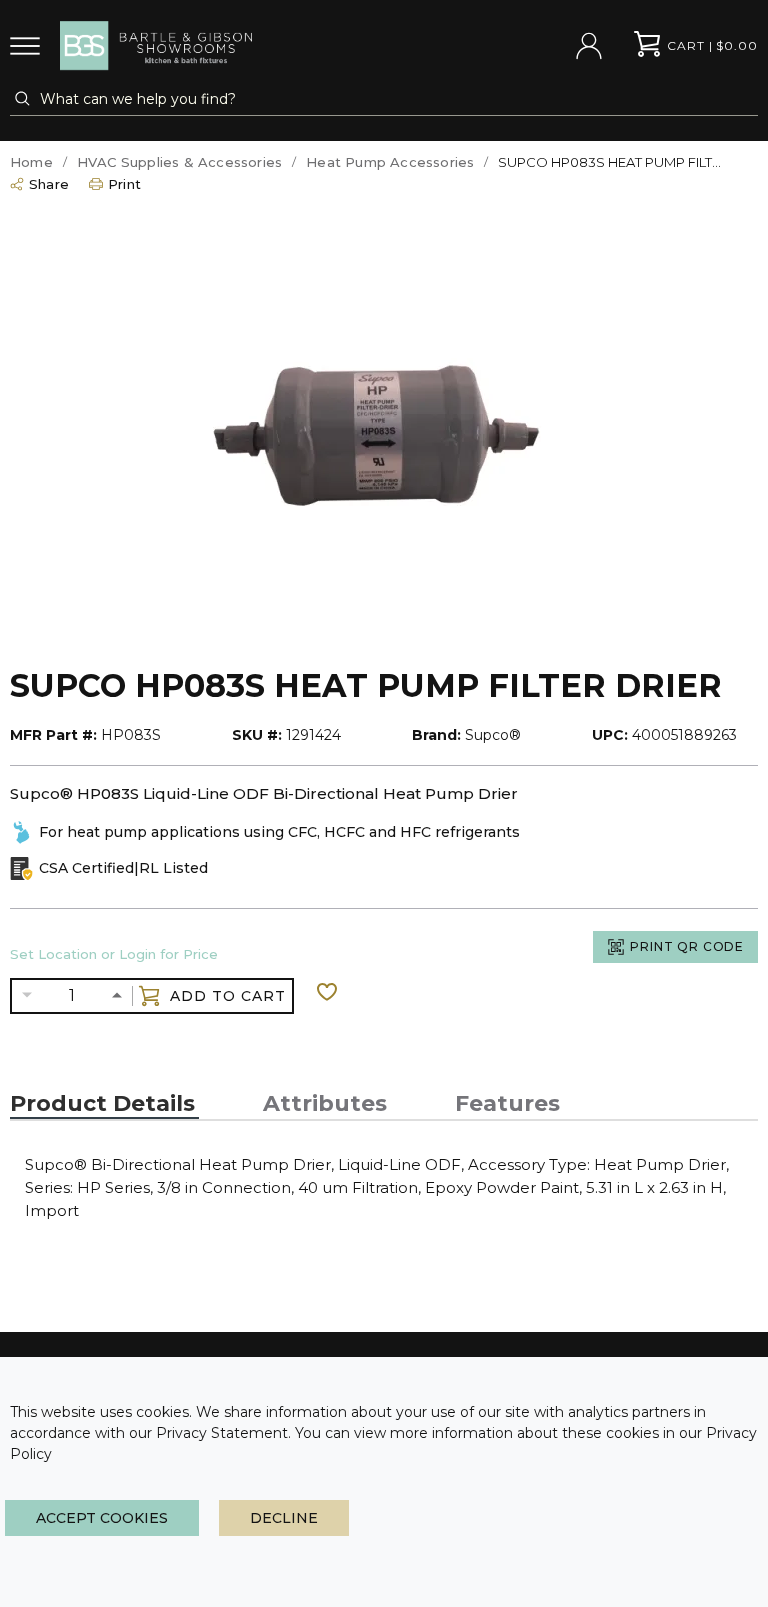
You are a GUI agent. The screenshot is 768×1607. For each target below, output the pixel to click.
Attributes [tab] (325, 1104)
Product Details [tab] (102, 1104)
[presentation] (104, 1104)
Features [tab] (507, 1104)
